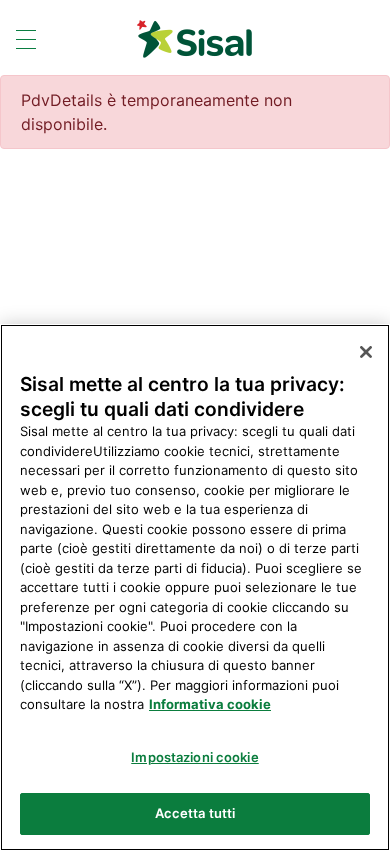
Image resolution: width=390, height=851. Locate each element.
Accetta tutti (195, 813)
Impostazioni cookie (194, 757)
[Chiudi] (366, 352)
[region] (195, 587)
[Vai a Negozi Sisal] (194, 39)
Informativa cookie (210, 704)
